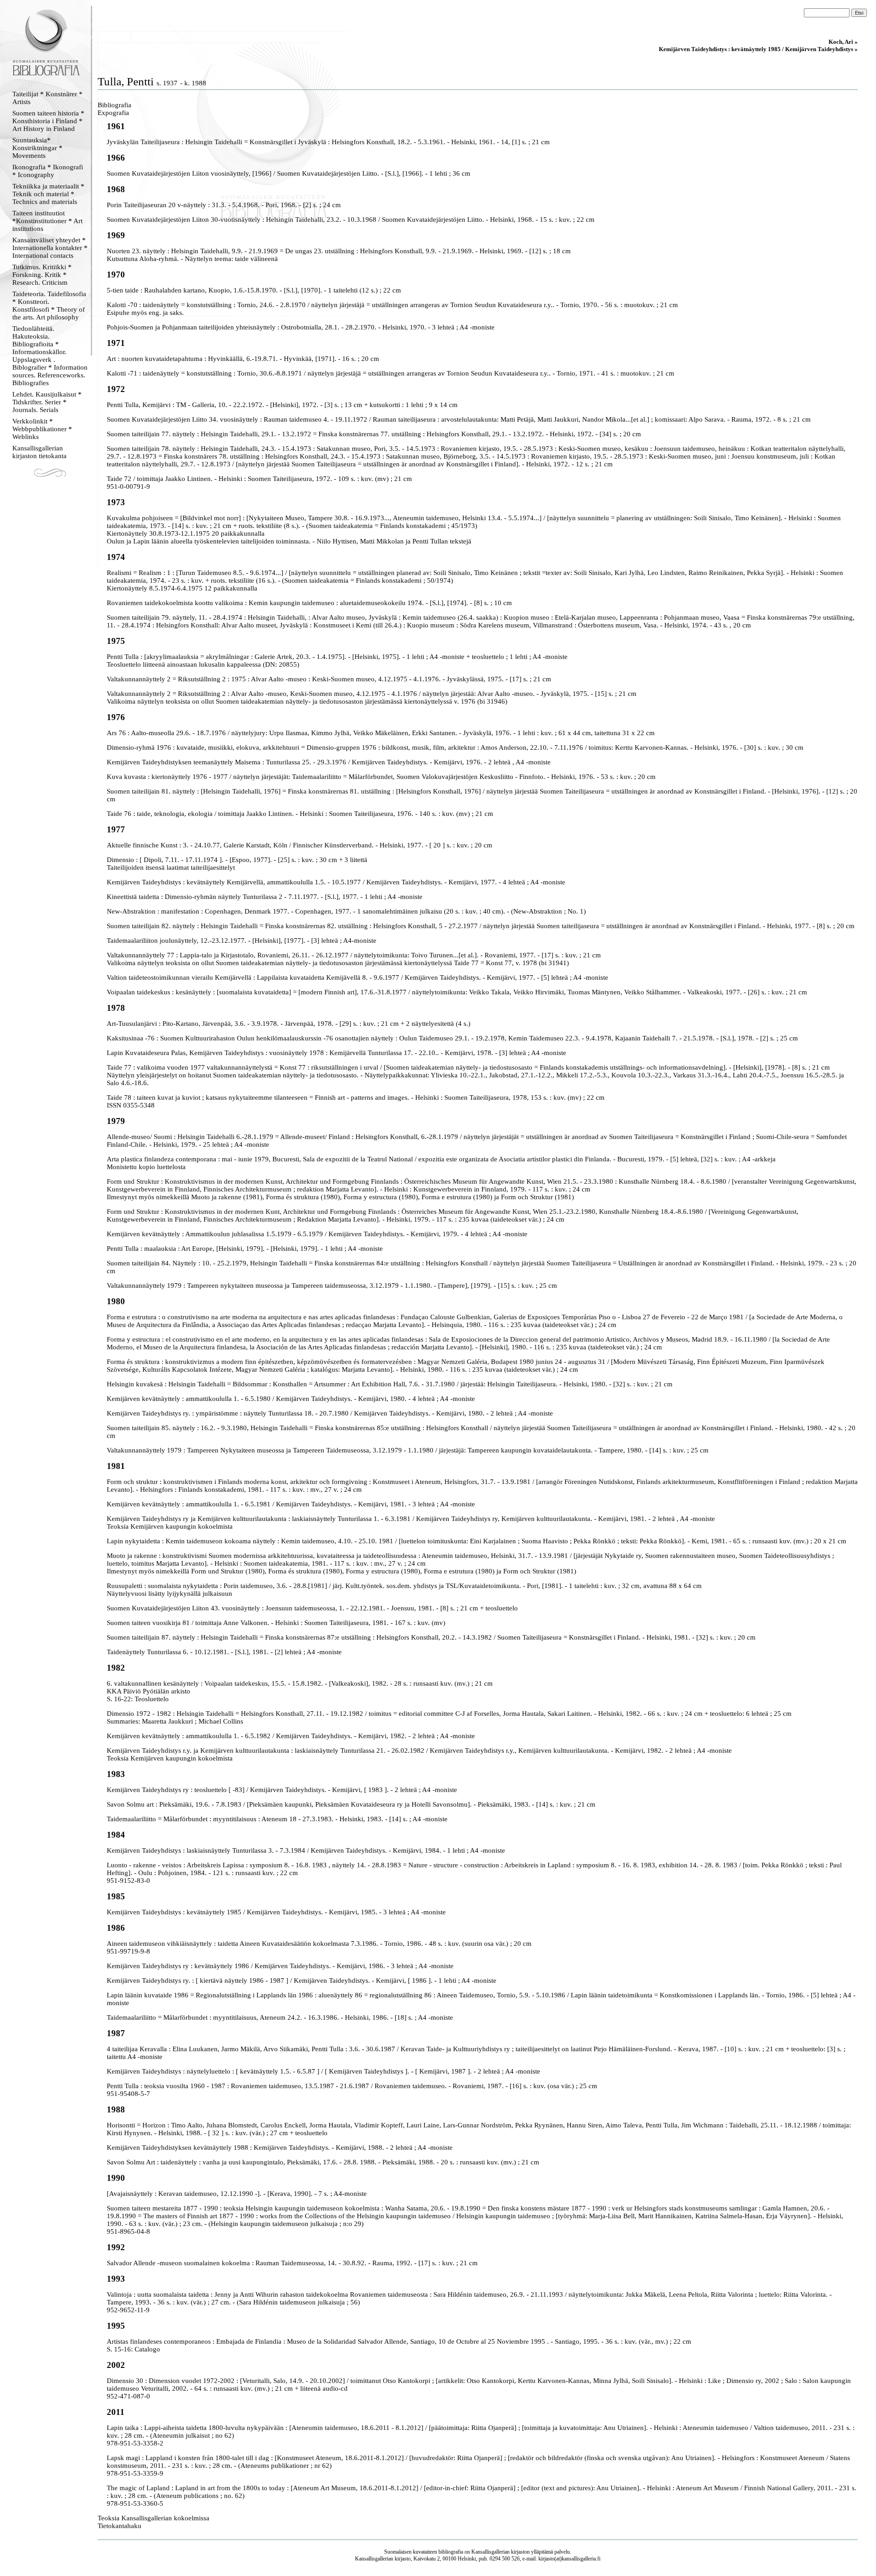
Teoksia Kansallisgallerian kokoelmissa (154, 2518)
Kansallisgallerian (490, 2552)
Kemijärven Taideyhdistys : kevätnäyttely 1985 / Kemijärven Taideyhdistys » (758, 49)
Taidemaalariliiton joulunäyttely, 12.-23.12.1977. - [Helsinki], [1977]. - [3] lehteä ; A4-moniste (242, 941)
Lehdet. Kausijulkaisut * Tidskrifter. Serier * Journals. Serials (47, 402)
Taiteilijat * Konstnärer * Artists (47, 98)
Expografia (113, 113)
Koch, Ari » (843, 42)
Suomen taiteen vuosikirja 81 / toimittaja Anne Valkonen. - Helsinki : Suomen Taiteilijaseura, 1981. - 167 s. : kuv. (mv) (276, 1623)
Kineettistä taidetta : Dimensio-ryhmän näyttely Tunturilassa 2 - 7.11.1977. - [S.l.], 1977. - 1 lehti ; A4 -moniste (265, 897)
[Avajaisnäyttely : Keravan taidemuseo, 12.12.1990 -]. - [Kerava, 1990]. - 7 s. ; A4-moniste (237, 2194)
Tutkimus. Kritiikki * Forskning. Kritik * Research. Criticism (42, 275)
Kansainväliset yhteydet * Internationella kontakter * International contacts (50, 248)
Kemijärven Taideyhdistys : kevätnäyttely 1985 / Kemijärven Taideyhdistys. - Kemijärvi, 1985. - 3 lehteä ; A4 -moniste (276, 1912)
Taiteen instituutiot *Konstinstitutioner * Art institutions (47, 221)
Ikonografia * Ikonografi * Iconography (48, 171)
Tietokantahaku (120, 2526)
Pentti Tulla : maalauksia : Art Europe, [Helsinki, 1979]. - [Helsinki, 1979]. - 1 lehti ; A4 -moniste (245, 1249)
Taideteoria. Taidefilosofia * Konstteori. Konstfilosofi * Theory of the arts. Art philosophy (49, 306)
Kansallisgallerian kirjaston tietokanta (39, 452)
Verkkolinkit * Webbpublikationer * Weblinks (42, 429)
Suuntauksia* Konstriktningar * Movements (37, 148)
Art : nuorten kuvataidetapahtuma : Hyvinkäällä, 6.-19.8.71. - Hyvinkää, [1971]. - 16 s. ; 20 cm (243, 359)
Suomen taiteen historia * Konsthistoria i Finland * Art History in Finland (48, 121)
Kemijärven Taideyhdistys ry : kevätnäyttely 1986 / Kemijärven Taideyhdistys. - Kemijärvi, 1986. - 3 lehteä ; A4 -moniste (280, 1966)
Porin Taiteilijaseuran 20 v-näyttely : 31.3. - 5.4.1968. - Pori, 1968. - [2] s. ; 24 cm (224, 205)
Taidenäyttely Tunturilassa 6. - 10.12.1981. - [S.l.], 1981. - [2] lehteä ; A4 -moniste (224, 1652)
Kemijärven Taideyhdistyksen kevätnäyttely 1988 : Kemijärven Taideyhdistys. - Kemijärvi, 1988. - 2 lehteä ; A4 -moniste (280, 2148)
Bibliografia (115, 105)
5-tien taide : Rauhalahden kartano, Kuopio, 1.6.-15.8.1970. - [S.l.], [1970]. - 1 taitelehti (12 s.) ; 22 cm (254, 290)
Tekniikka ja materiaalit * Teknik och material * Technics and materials (48, 194)
